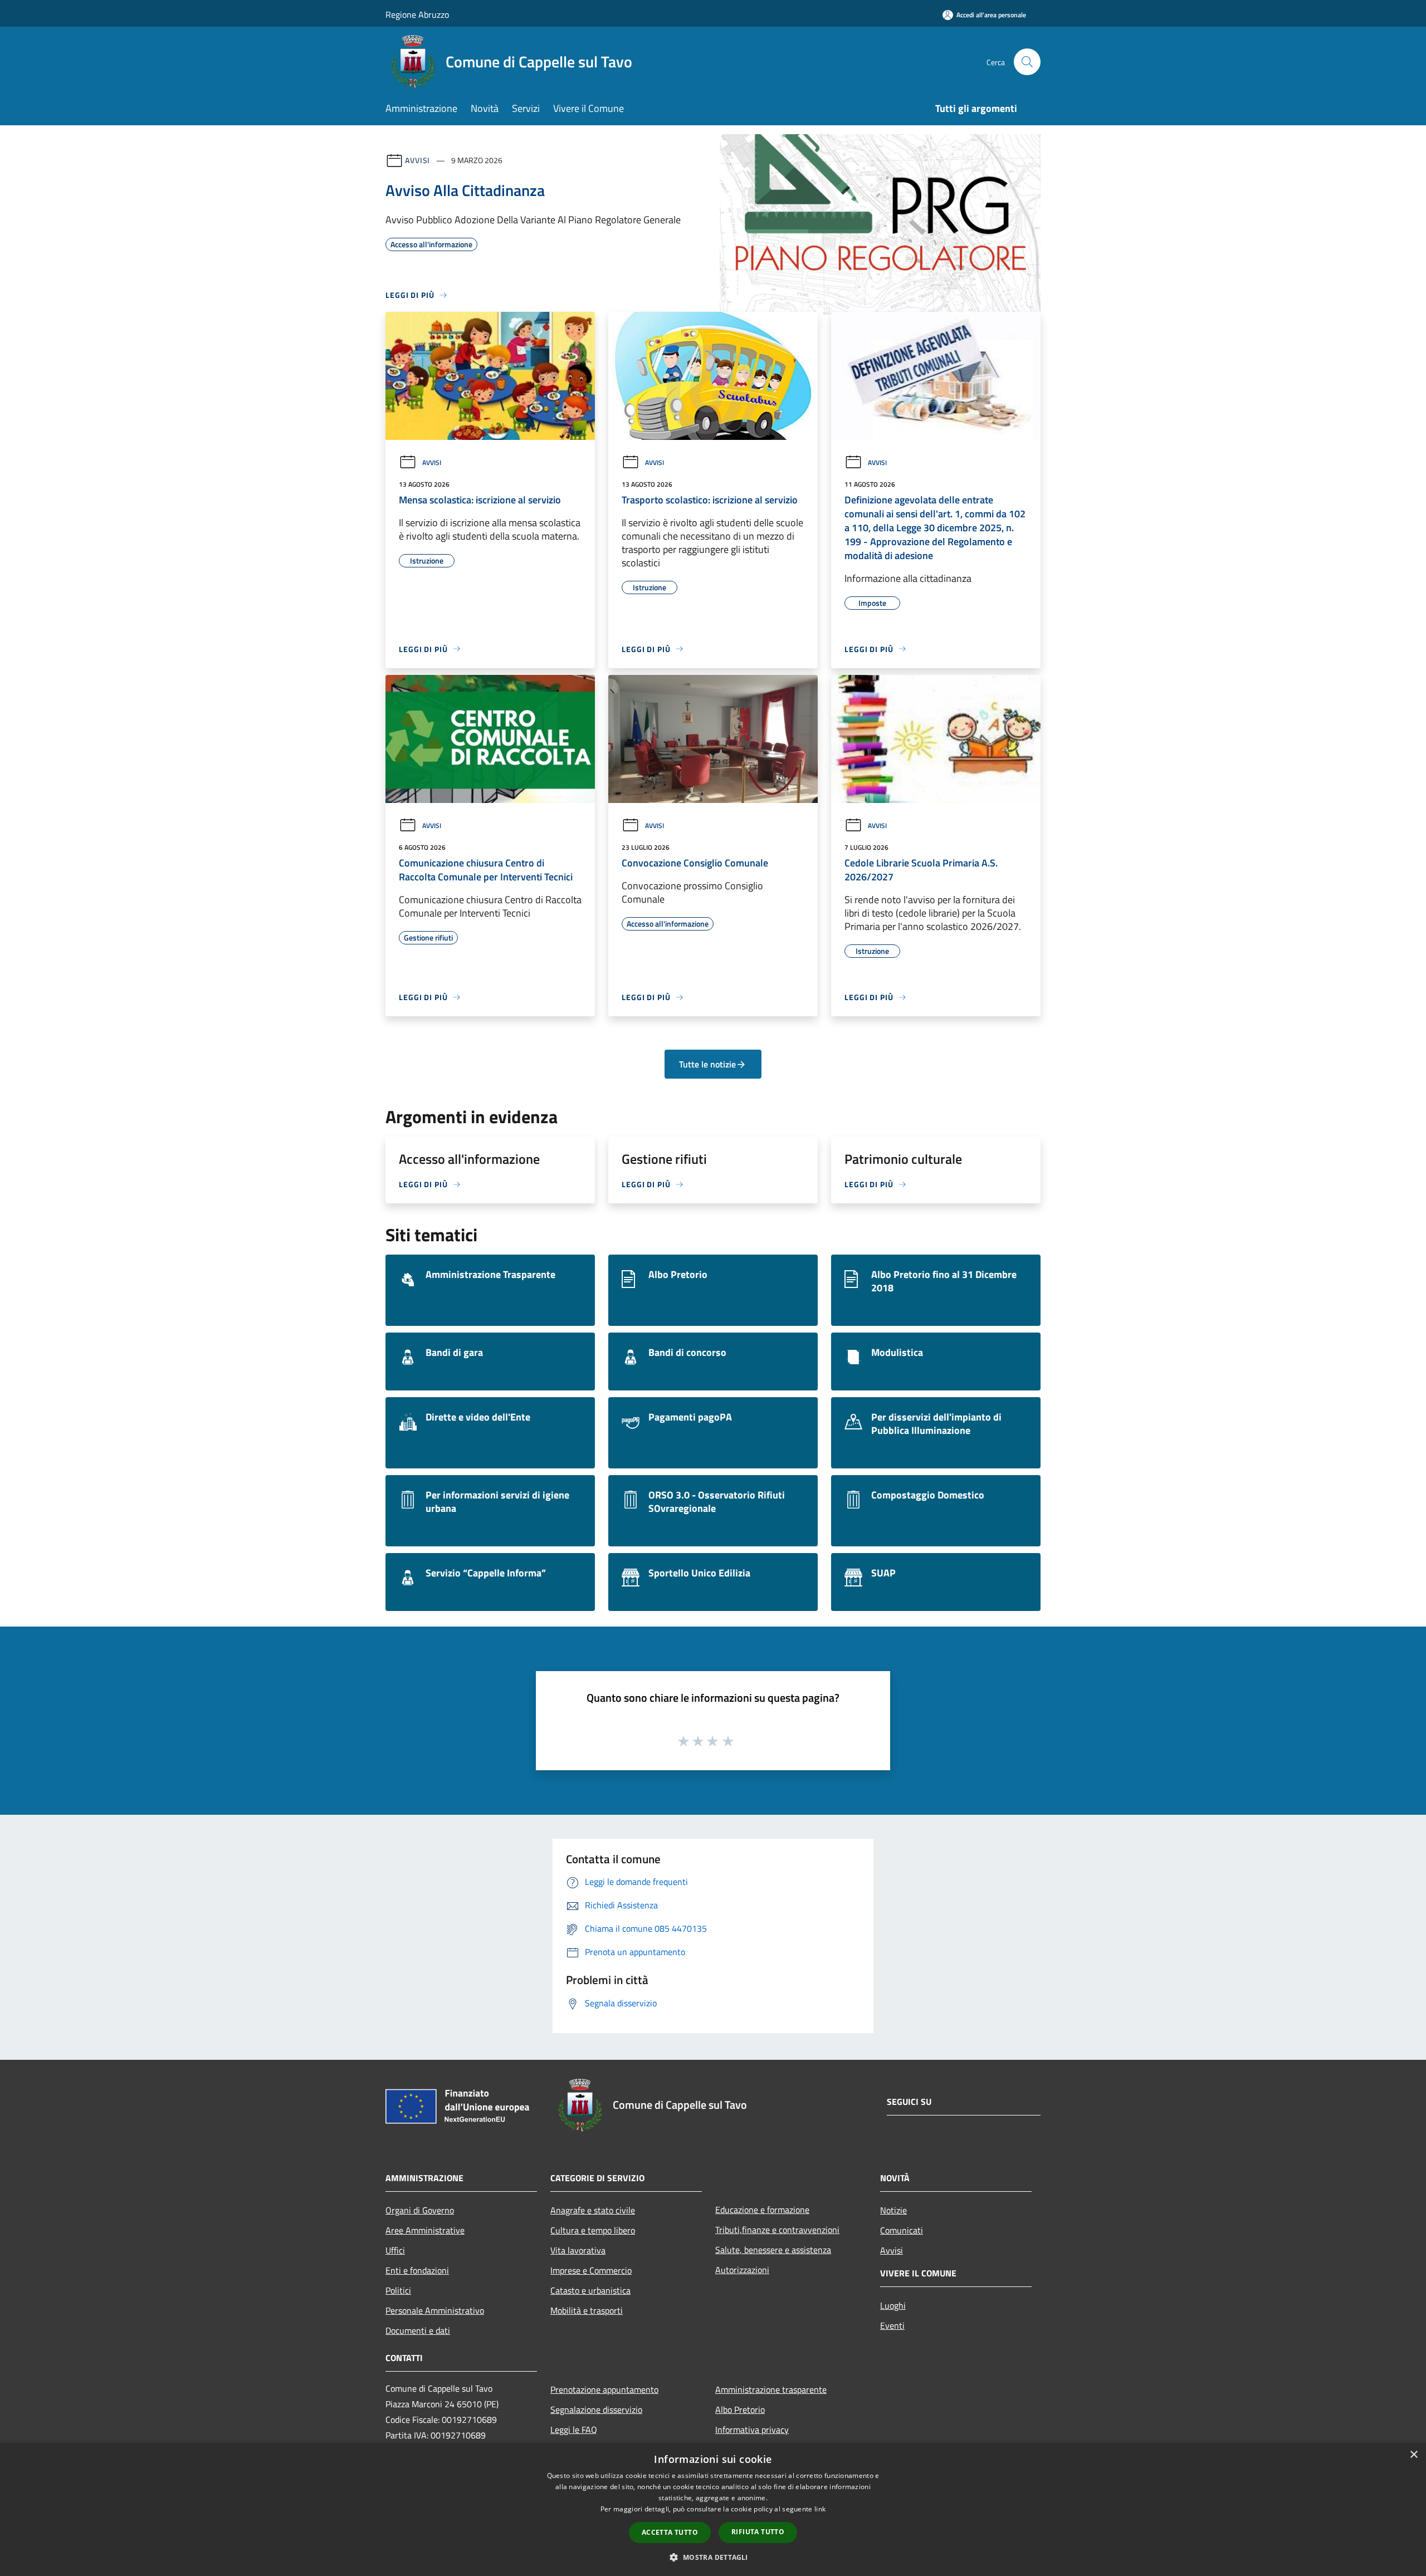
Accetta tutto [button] (670, 2532)
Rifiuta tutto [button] (758, 2532)
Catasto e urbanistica (590, 2290)
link (820, 2509)
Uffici (395, 2250)
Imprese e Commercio (591, 2270)
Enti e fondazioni (417, 2270)
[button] (713, 2557)
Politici (398, 2290)
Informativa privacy (752, 2430)
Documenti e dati (418, 2330)
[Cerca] (1027, 62)
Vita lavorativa (578, 2250)
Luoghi (893, 2305)
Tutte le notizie (707, 1064)
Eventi (892, 2325)
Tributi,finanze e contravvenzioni (777, 2230)
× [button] (1413, 2455)
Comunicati (902, 2230)
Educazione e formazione (762, 2210)
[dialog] (713, 2509)
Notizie (893, 2210)
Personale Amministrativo (435, 2310)
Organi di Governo (420, 2210)
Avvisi (417, 160)
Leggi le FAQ (574, 2430)
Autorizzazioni (742, 2270)
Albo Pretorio (740, 2410)
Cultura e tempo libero (593, 2230)
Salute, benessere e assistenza (773, 2250)
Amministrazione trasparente (771, 2389)
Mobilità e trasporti (587, 2310)
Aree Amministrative (425, 2230)
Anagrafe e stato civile (593, 2210)
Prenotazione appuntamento (604, 2389)
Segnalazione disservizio (596, 2410)
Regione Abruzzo (417, 14)
